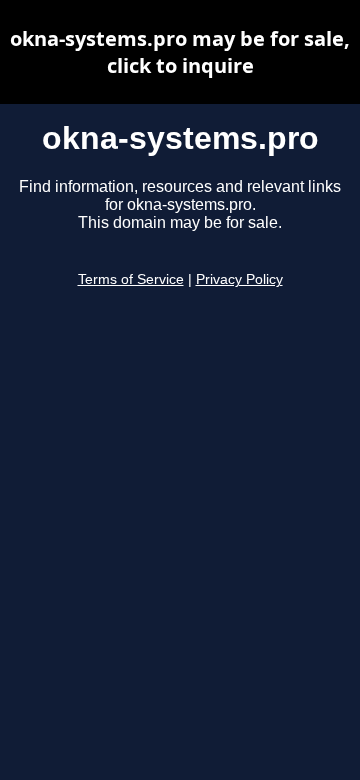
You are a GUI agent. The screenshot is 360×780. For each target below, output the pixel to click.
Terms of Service (131, 279)
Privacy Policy (239, 279)
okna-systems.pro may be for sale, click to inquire (180, 52)
